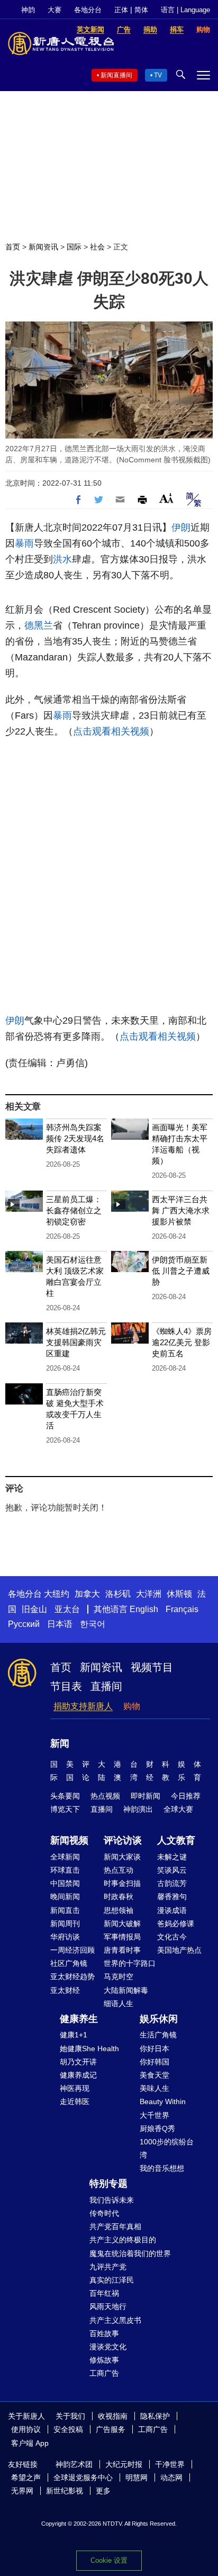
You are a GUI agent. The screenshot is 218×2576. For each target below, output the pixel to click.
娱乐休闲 (159, 2019)
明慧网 (137, 2477)
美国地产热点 (179, 1950)
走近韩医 (75, 2101)
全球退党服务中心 (83, 2477)
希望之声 (26, 2477)
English (144, 1609)
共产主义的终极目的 (123, 2240)
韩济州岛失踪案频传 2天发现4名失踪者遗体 (75, 1138)
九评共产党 (108, 2267)
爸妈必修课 (176, 1924)
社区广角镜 (69, 1963)
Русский (24, 1624)
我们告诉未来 (112, 2200)
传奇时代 (104, 2213)
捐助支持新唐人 (83, 1706)
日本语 (60, 1624)
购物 (132, 1706)
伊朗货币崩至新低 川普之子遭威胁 (181, 1271)
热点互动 (119, 1870)
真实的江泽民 (112, 2280)
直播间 (106, 1686)
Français (182, 1609)
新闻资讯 (43, 247)
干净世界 (170, 2464)
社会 (97, 247)
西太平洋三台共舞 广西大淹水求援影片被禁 (181, 1210)
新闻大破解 (122, 1924)
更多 (103, 2491)
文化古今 (172, 1937)
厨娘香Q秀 (157, 2128)
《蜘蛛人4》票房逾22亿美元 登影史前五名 (182, 1342)
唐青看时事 (122, 1950)
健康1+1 (74, 2035)
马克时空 (119, 1976)
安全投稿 (68, 2429)
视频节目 (152, 1667)
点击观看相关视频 (111, 731)
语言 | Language (185, 10)
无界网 (22, 2491)
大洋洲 (149, 1594)
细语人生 (119, 2003)
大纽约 (57, 1594)
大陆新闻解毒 (126, 1990)
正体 (121, 10)
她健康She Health (89, 2049)
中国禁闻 (65, 1883)
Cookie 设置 (109, 2560)
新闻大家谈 (122, 1857)
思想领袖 (119, 1910)
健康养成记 (78, 2075)
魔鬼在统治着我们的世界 (130, 2253)
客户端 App (30, 2443)
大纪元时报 (124, 2464)
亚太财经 (65, 1990)
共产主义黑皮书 (115, 2320)
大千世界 (155, 2115)
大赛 (54, 10)
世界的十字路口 (130, 1963)
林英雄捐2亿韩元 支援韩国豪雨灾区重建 (76, 1342)
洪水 (62, 559)
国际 (74, 247)
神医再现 (75, 2088)
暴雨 (24, 543)
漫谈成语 (172, 1910)
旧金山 (34, 1609)
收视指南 (113, 2416)
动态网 (171, 2477)
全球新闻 (65, 1857)
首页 (13, 247)
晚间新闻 (65, 1897)
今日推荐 (186, 1796)
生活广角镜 (158, 2035)
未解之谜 (172, 1857)
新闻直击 (65, 1910)
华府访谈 (65, 1937)
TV (158, 75)
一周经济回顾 (72, 1950)
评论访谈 (123, 1840)
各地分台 (88, 10)
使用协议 (26, 2429)
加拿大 (87, 1594)
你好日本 (155, 2049)
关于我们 (70, 2416)
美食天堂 (155, 2075)
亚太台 (67, 1609)
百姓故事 (104, 2333)
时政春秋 (119, 1897)
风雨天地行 (108, 2306)
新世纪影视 (65, 2491)
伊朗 (181, 527)
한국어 (93, 1624)
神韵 (28, 10)
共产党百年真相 (115, 2226)
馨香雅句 (172, 1897)
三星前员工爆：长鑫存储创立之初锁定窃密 (74, 1210)
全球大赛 (178, 1809)
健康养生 (79, 2019)
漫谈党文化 (108, 2347)
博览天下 (65, 1809)
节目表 (66, 1686)
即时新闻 (146, 1796)
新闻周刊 (65, 1924)
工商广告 (104, 2373)
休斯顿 (179, 1594)
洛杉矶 (118, 1594)
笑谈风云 (172, 1870)
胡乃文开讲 (78, 2062)
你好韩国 (155, 2062)
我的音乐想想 (162, 2168)
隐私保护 (155, 2416)
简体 (141, 10)
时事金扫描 (122, 1883)
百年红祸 (104, 2293)
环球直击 (65, 1870)
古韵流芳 (172, 1883)
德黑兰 (39, 625)
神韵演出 (138, 1809)
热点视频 (105, 1796)
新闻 (60, 1743)
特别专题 (108, 2184)
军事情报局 (122, 1937)
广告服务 (111, 2429)
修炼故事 (104, 2360)
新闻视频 (69, 1840)
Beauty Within (163, 2101)
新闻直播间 (116, 75)
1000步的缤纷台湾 (167, 2148)
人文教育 (176, 1840)
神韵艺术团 (74, 2464)
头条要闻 (65, 1796)
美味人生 (155, 2088)
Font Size (166, 498)
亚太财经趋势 (72, 1976)
